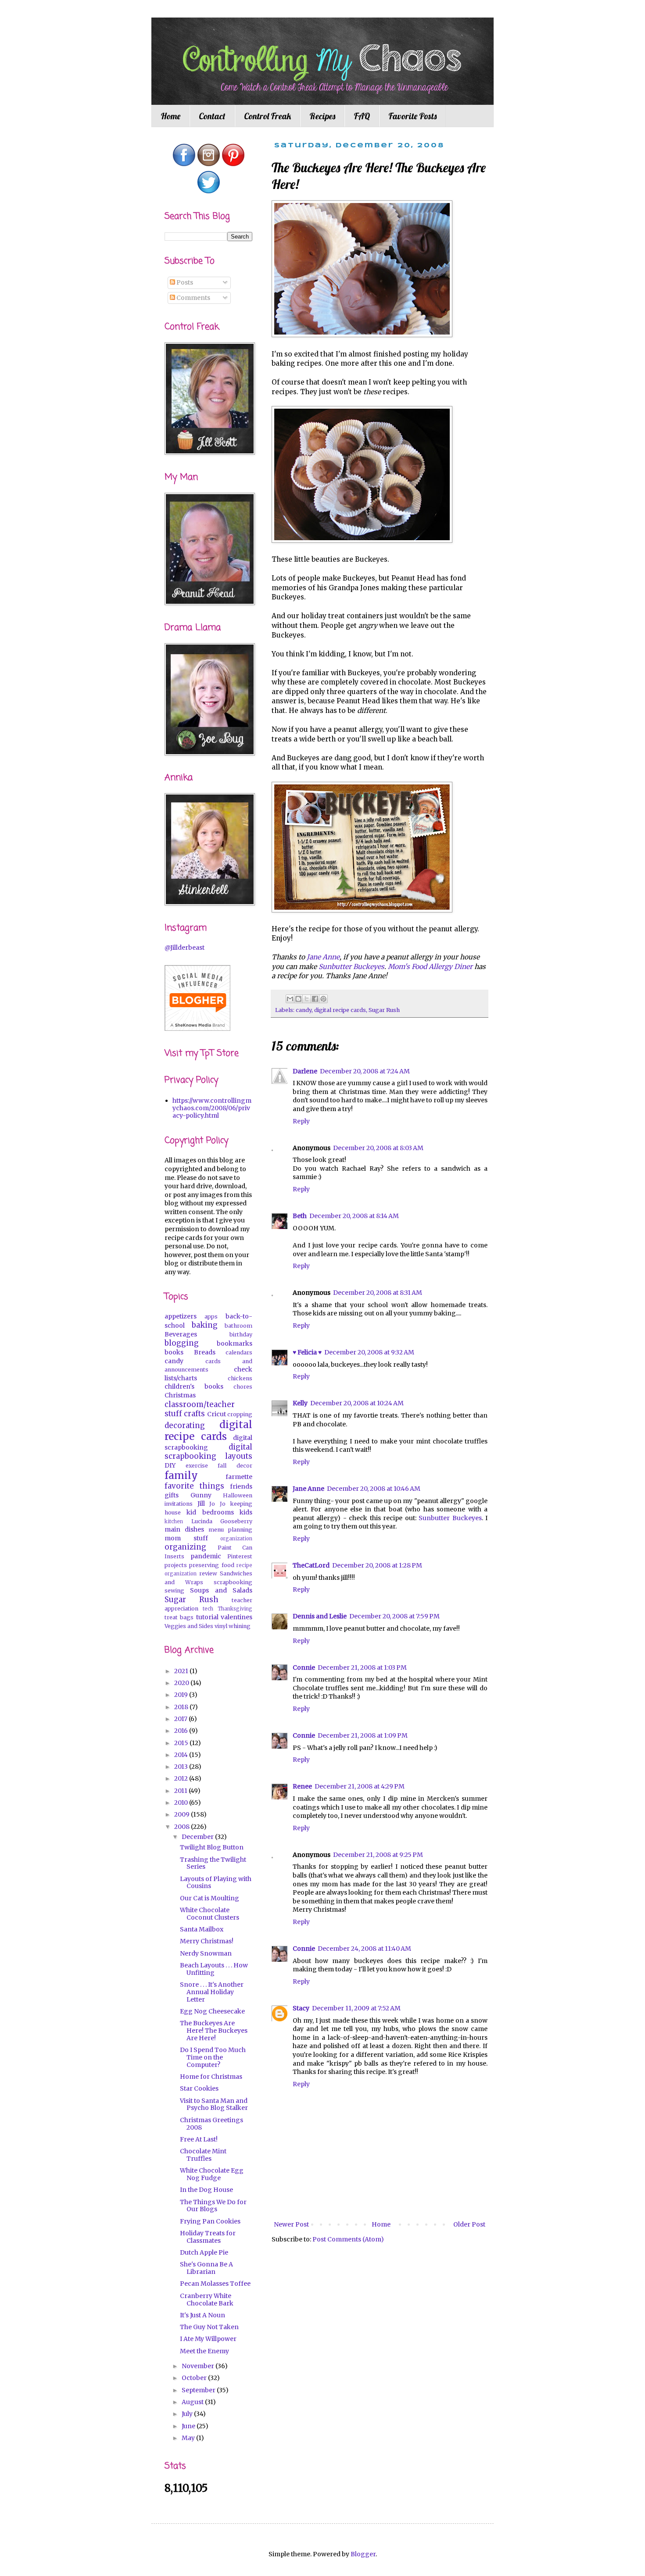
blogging (182, 1343)
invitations (179, 1504)
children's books (194, 1386)
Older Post (469, 2224)
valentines (236, 1617)
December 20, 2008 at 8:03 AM (378, 1148)
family (181, 1475)
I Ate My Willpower (208, 2339)
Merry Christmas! (207, 1941)
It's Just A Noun (202, 2315)
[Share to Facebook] (315, 999)
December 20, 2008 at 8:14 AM (354, 1216)
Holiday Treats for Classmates (208, 2237)
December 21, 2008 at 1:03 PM (362, 1667)
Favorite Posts (412, 116)
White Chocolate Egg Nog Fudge (212, 2174)
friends (241, 1486)
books (174, 1352)
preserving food (211, 1565)
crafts (194, 1414)
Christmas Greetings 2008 (211, 2124)
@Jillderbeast (185, 948)
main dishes (184, 1529)
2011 (181, 1791)
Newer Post (291, 2224)
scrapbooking (233, 1582)
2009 (183, 1814)
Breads (205, 1352)
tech (208, 1609)
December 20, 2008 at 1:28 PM (377, 1565)
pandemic (206, 1556)
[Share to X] (307, 999)
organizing (185, 1547)
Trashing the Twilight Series (213, 1863)
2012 (182, 1778)
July (188, 2414)
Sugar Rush (384, 1010)
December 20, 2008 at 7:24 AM (365, 1071)
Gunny (201, 1495)
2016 (182, 1731)
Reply (301, 1121)
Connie (304, 1667)
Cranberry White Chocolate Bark (207, 2300)
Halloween (238, 1495)
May (189, 2438)
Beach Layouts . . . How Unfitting (214, 1969)
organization (236, 1539)
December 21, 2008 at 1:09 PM (363, 1735)
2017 (181, 1719)
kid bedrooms (210, 1512)
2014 (182, 1755)
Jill (201, 1504)
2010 (182, 1803)
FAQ (362, 116)
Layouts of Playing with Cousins (216, 1883)
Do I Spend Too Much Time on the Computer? (213, 2057)
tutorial (207, 1617)
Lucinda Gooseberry (222, 1521)
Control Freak (267, 116)
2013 (182, 1767)
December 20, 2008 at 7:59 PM (394, 1616)
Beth (300, 1216)
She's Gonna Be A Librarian (206, 2268)
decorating (185, 1425)
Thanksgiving (235, 1609)
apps (211, 1317)
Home (170, 116)
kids (246, 1512)
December (198, 1837)
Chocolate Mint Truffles (203, 2155)
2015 (182, 1743)
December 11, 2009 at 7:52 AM (356, 2008)
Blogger (363, 2554)
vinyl (221, 1626)
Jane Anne (308, 1489)
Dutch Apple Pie (204, 2252)
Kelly (300, 1403)
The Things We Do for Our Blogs (213, 2206)
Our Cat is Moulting (210, 1898)
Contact (212, 116)
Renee (302, 1786)
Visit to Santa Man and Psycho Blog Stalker (214, 2104)
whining (240, 1626)
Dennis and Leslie (320, 1616)
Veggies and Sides (189, 1626)
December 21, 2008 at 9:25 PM (378, 1855)
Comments (193, 298)
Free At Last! (199, 2139)
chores (243, 1387)
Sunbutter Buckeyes (450, 1518)
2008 (183, 1827)
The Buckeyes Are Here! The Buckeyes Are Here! (214, 2031)
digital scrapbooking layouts (208, 1452)
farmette (239, 1477)
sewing (174, 1591)
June (189, 2426)
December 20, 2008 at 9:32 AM (369, 1352)
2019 (182, 1695)
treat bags (179, 1617)
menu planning (230, 1530)
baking (205, 1325)
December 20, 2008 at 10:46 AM (374, 1489)
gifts (172, 1495)
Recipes (322, 116)
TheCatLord (311, 1565)
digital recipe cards (340, 1010)
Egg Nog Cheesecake (212, 2011)
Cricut (217, 1414)
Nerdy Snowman (206, 1953)
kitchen (174, 1521)
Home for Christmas (211, 2077)
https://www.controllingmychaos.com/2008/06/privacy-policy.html (212, 1108)
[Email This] (290, 999)
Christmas (180, 1395)
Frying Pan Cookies (210, 2221)
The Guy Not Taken (209, 2327)
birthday (241, 1334)
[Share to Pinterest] (323, 999)
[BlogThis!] (298, 999)
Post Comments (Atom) (348, 2239)
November (199, 2366)
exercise (197, 1466)
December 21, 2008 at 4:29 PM (360, 1786)
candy (304, 1010)
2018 (182, 1707)
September (199, 2390)
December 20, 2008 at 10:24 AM (357, 1403)
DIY (170, 1465)
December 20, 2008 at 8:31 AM (378, 1293)
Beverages (181, 1334)
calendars (239, 1352)
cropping (240, 1414)
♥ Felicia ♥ (307, 1352)
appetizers (181, 1316)
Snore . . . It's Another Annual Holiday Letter (212, 1992)
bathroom (238, 1326)
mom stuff (186, 1538)
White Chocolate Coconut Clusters (210, 1914)
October (195, 2378)
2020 (182, 1683)
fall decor (235, 1466)
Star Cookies (199, 2088)
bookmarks (235, 1343)
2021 (182, 1671)
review (208, 1573)
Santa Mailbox (202, 1929)
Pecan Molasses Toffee (215, 2284)
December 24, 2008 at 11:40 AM (364, 1949)
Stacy (301, 2008)
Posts (184, 282)
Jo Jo (217, 1504)
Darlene (305, 1071)
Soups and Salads (221, 1590)
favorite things (194, 1486)
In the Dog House (206, 2190)
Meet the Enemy (204, 2351)
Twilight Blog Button (212, 1847)
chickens (240, 1378)
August (193, 2402)
